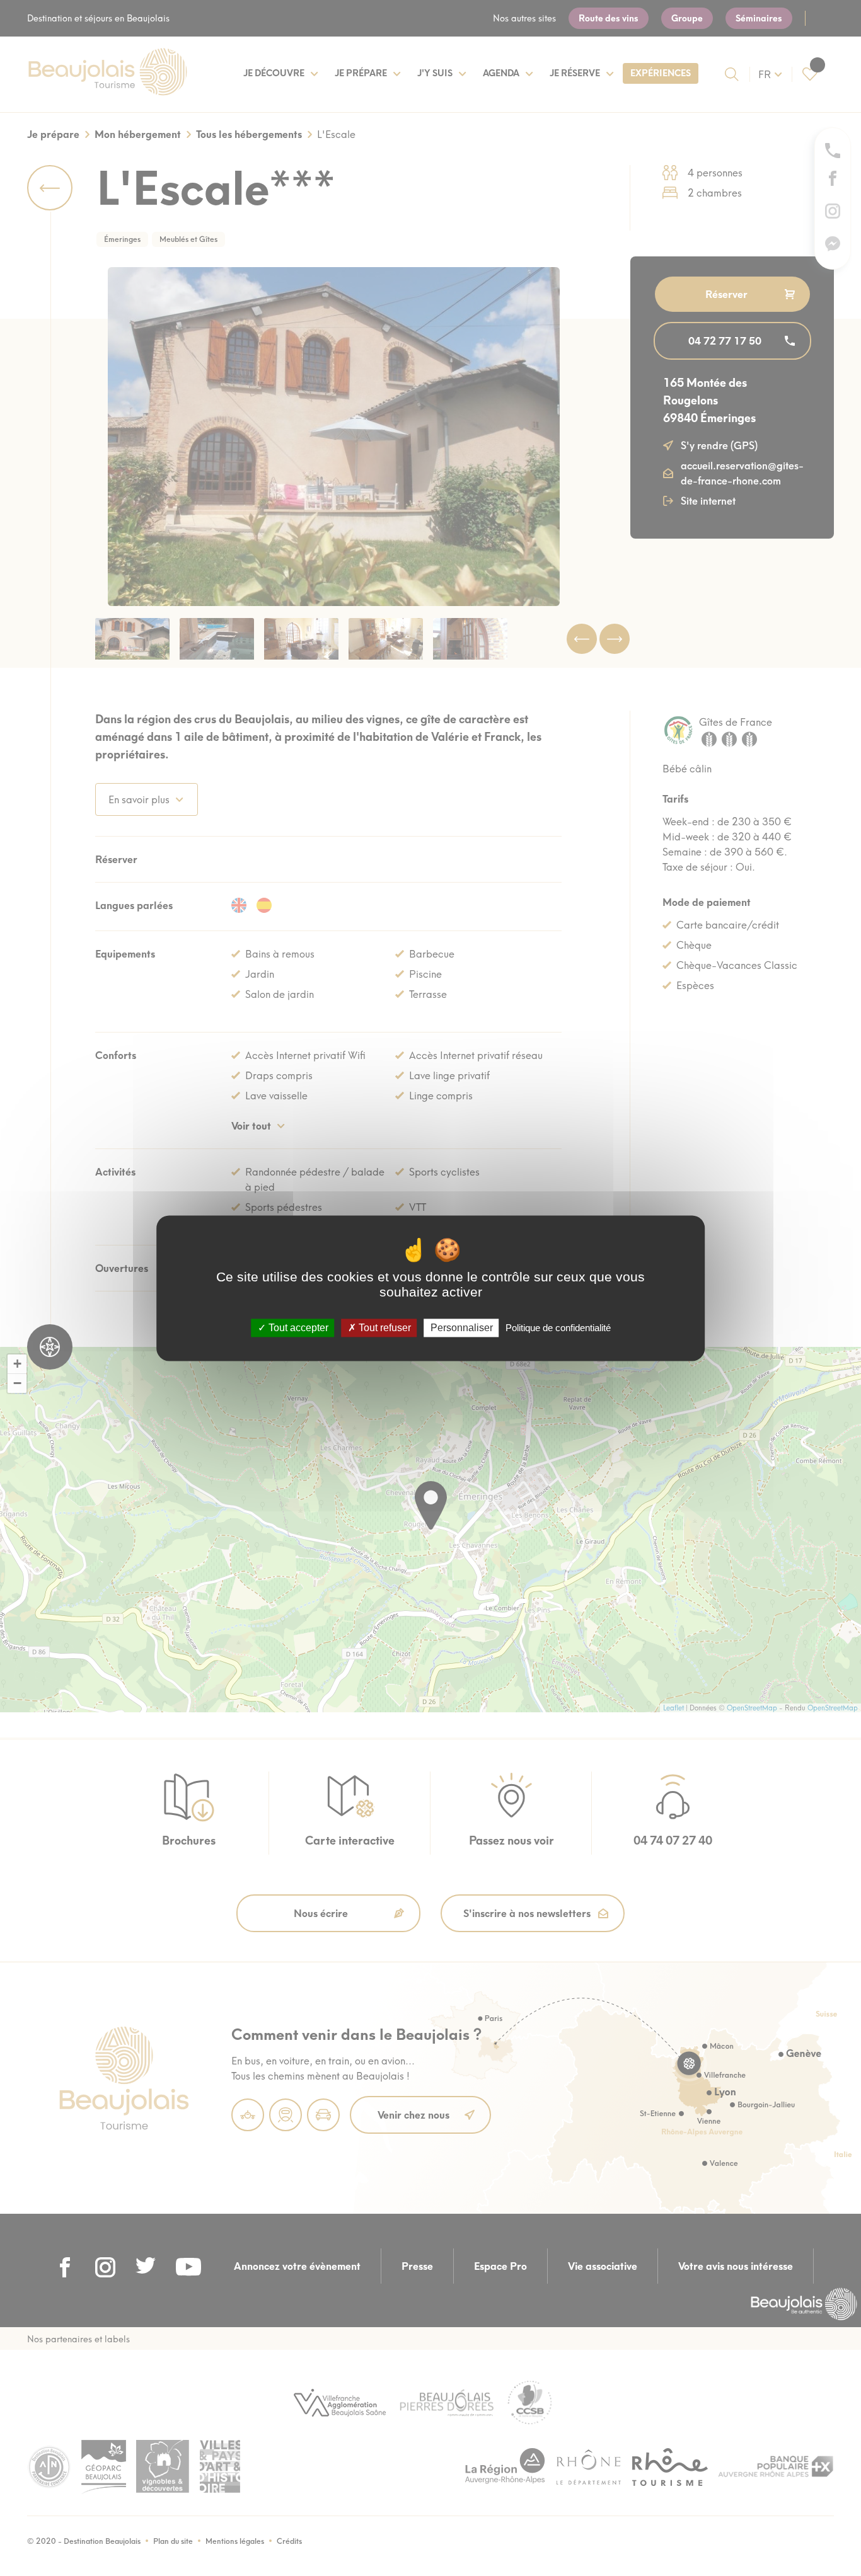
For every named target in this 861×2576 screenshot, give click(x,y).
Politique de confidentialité (558, 1328)
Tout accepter (297, 1328)
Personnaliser (462, 1328)
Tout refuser (384, 1328)
